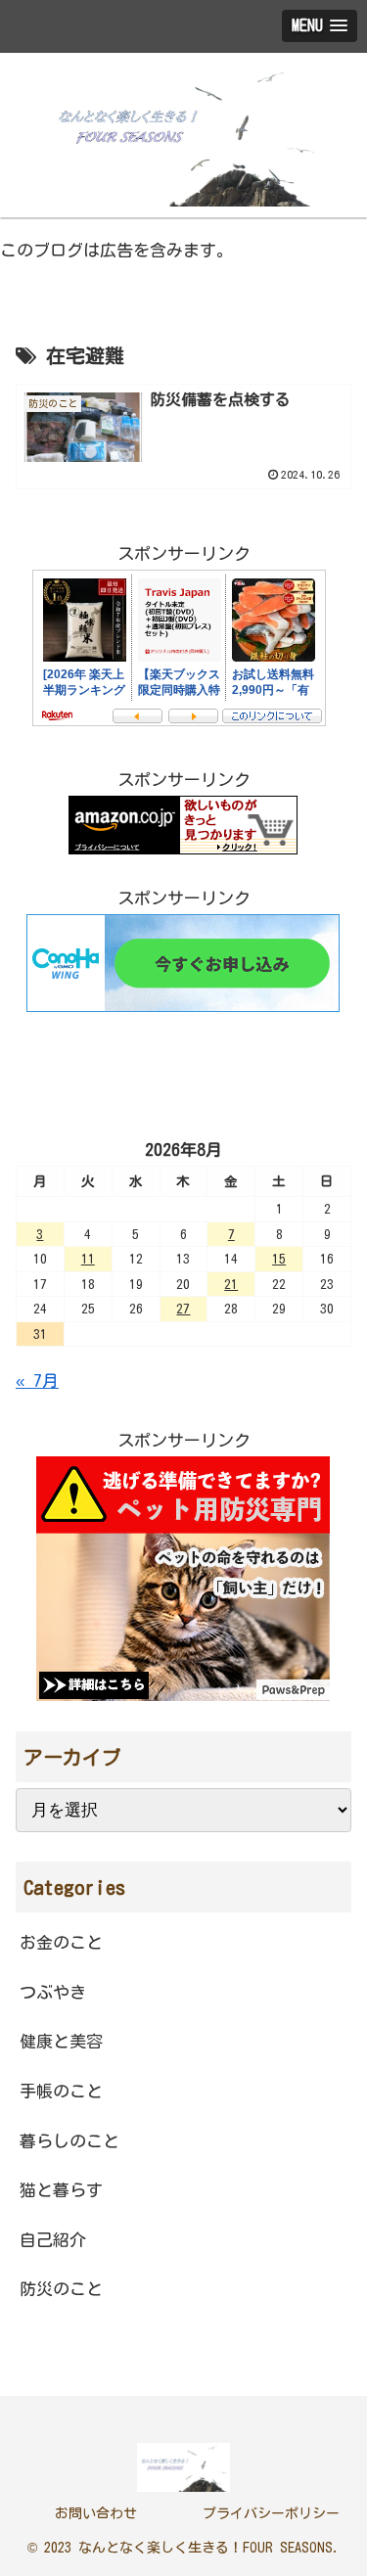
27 (183, 1309)
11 (88, 1259)
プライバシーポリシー (271, 2513)
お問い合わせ (96, 2513)
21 (231, 1284)
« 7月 (37, 1380)
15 (279, 1259)
